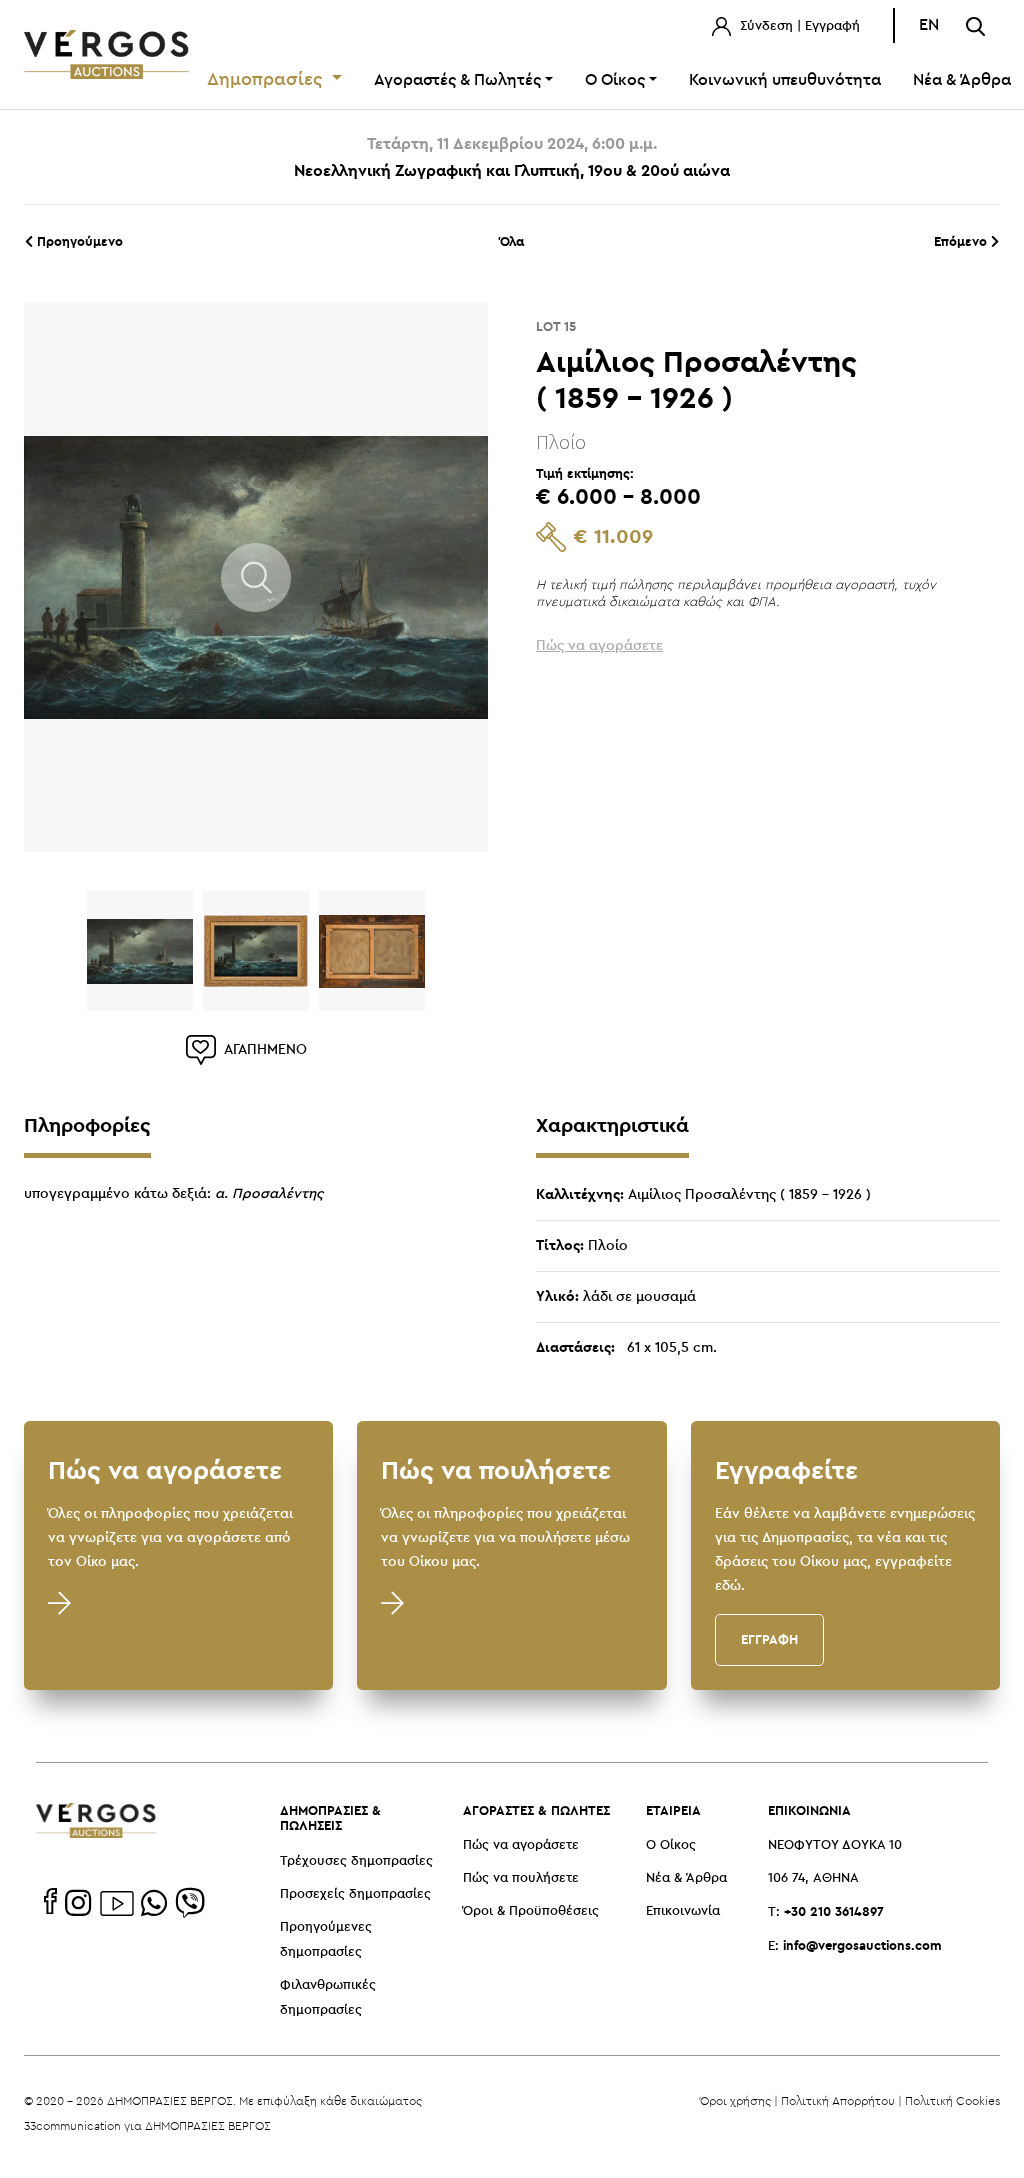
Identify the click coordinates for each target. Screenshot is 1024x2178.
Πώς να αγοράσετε (521, 1845)
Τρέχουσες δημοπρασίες (356, 1861)
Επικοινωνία (683, 1911)
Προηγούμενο (78, 241)
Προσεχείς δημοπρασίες (355, 1894)
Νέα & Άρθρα (686, 1878)
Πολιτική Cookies (952, 2100)
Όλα (512, 241)
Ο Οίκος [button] (615, 80)
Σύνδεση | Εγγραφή (798, 26)
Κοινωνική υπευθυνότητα (785, 80)
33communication (72, 2125)
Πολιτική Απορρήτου (838, 2100)
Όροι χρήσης (735, 2100)
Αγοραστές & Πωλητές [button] (457, 80)
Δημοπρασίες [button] (267, 80)
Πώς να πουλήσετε (521, 1878)
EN (929, 25)
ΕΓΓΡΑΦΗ (769, 1639)
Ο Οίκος (671, 1845)
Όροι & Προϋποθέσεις (531, 1911)
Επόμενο (962, 241)
